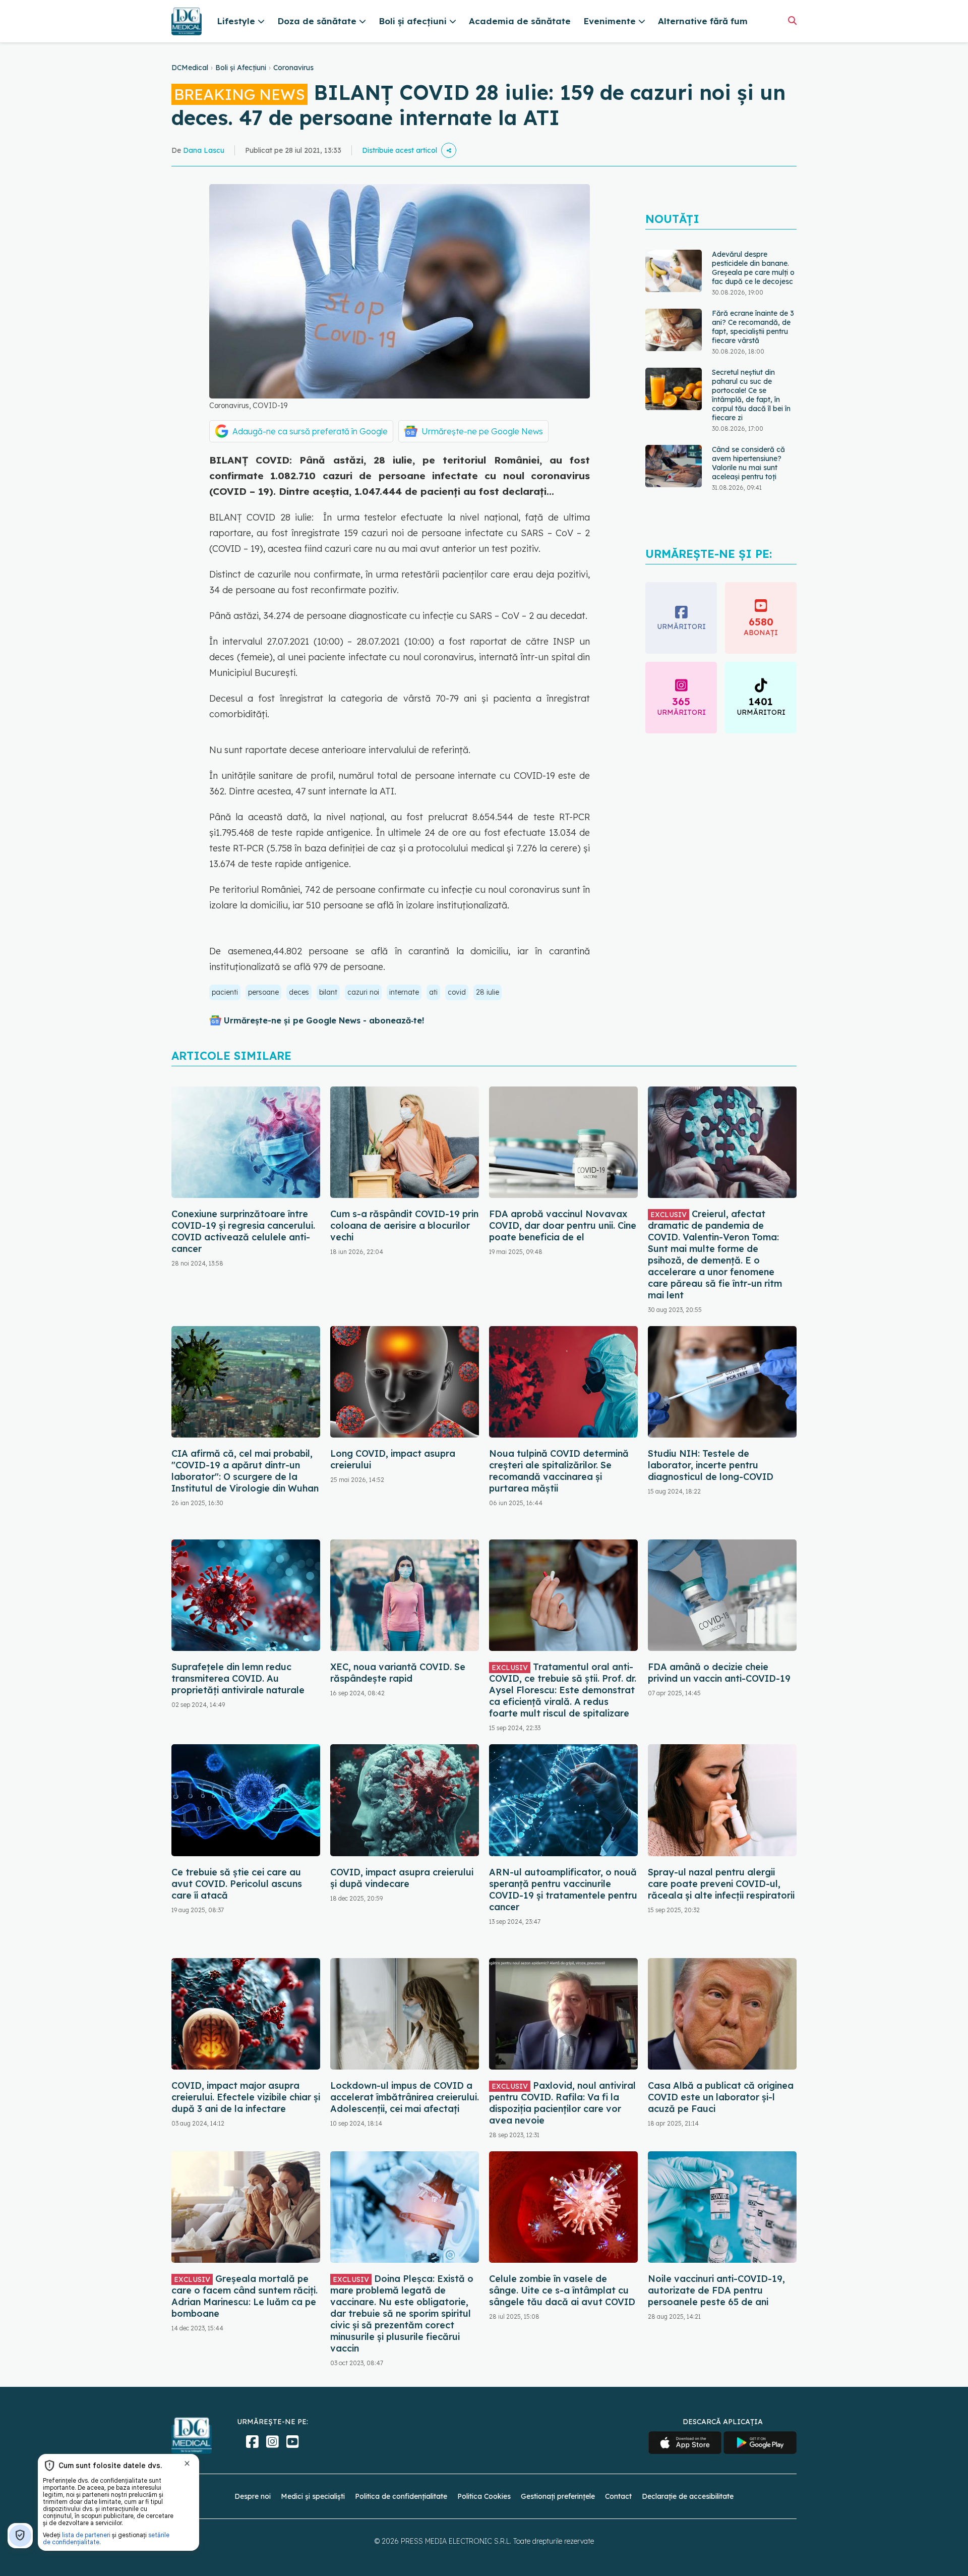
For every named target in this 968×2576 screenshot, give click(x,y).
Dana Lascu (204, 150)
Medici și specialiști (313, 2496)
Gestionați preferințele (558, 2496)
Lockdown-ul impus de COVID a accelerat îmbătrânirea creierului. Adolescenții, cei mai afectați (405, 2097)
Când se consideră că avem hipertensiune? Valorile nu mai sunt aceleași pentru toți (748, 463)
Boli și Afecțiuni (241, 68)
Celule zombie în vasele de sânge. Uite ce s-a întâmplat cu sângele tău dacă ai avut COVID (562, 2290)
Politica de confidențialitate (401, 2496)
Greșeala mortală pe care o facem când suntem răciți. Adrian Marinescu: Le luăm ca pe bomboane (245, 2296)
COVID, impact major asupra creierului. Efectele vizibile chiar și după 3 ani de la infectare (246, 2097)
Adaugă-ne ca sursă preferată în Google (310, 431)
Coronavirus (293, 68)
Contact (618, 2496)
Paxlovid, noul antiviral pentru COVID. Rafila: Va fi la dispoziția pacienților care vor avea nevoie (562, 2103)
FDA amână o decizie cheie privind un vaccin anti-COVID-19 (719, 1673)
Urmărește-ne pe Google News (482, 431)
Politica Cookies (484, 2496)
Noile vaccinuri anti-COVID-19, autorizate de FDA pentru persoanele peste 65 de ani (716, 2290)
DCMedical (190, 68)
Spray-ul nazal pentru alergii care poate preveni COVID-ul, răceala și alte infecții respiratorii (721, 1884)
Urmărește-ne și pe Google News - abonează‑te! (324, 1020)
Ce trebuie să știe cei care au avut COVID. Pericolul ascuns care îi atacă (237, 1884)
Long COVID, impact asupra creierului (393, 1459)
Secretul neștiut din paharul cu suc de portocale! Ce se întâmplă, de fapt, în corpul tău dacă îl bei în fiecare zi (751, 395)
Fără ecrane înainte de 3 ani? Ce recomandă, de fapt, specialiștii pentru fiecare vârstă (753, 327)
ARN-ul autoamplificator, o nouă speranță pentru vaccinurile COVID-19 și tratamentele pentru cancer (563, 1890)
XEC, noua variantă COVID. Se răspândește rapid (398, 1673)
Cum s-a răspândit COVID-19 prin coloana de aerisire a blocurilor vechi (404, 1225)
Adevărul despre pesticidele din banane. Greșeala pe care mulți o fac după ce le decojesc (753, 268)
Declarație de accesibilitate (688, 2496)
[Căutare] (792, 20)
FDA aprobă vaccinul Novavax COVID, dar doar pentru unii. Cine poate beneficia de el (563, 1225)
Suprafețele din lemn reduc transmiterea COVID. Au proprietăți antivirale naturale (238, 1678)
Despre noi (253, 2496)
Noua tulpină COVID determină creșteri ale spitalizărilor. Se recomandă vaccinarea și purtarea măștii (559, 1471)
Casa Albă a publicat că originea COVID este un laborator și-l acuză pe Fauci (721, 2097)
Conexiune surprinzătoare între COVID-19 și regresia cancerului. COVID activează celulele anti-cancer (243, 1231)
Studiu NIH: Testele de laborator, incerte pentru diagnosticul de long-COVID (711, 1465)
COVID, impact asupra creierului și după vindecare (402, 1878)
